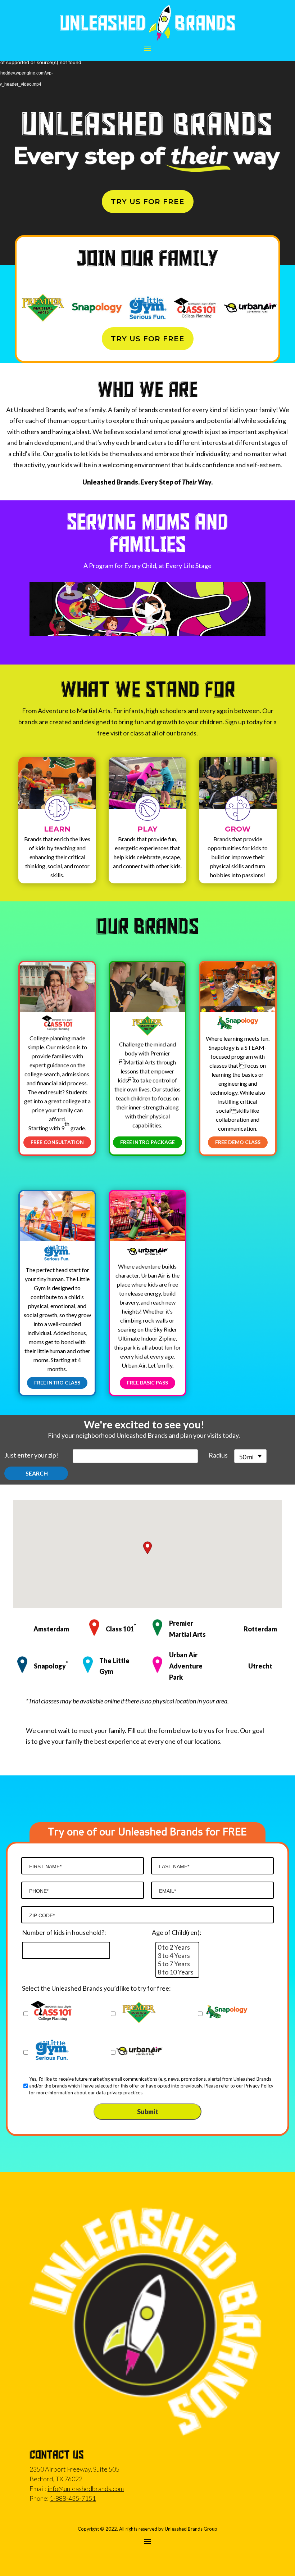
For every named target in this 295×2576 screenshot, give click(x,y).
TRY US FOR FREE (148, 202)
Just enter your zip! (31, 1455)
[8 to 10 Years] (177, 1972)
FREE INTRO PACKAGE (147, 1142)
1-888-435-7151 (73, 2498)
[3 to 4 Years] (177, 1956)
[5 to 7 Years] (177, 1964)
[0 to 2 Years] (177, 1947)
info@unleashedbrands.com (86, 2489)
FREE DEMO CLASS (238, 1142)
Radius (218, 1455)
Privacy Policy (259, 2086)
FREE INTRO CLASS (57, 1382)
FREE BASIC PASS (147, 1382)
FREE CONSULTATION (57, 1142)
